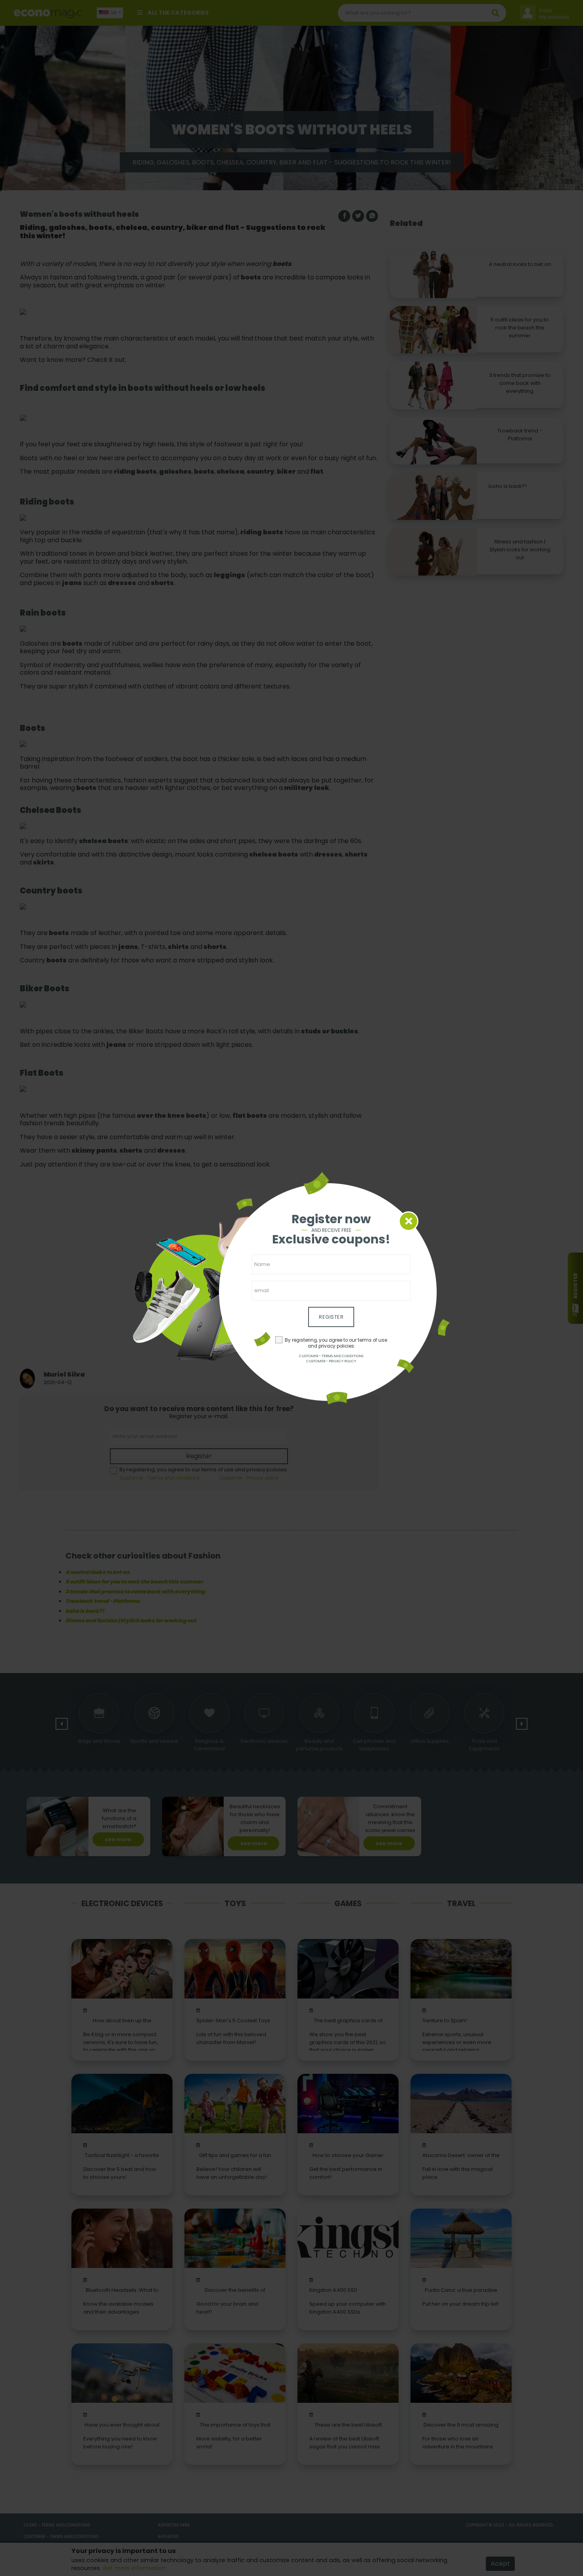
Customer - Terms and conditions (331, 1356)
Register (331, 1317)
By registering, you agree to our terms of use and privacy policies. (336, 1343)
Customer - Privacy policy (331, 1361)
